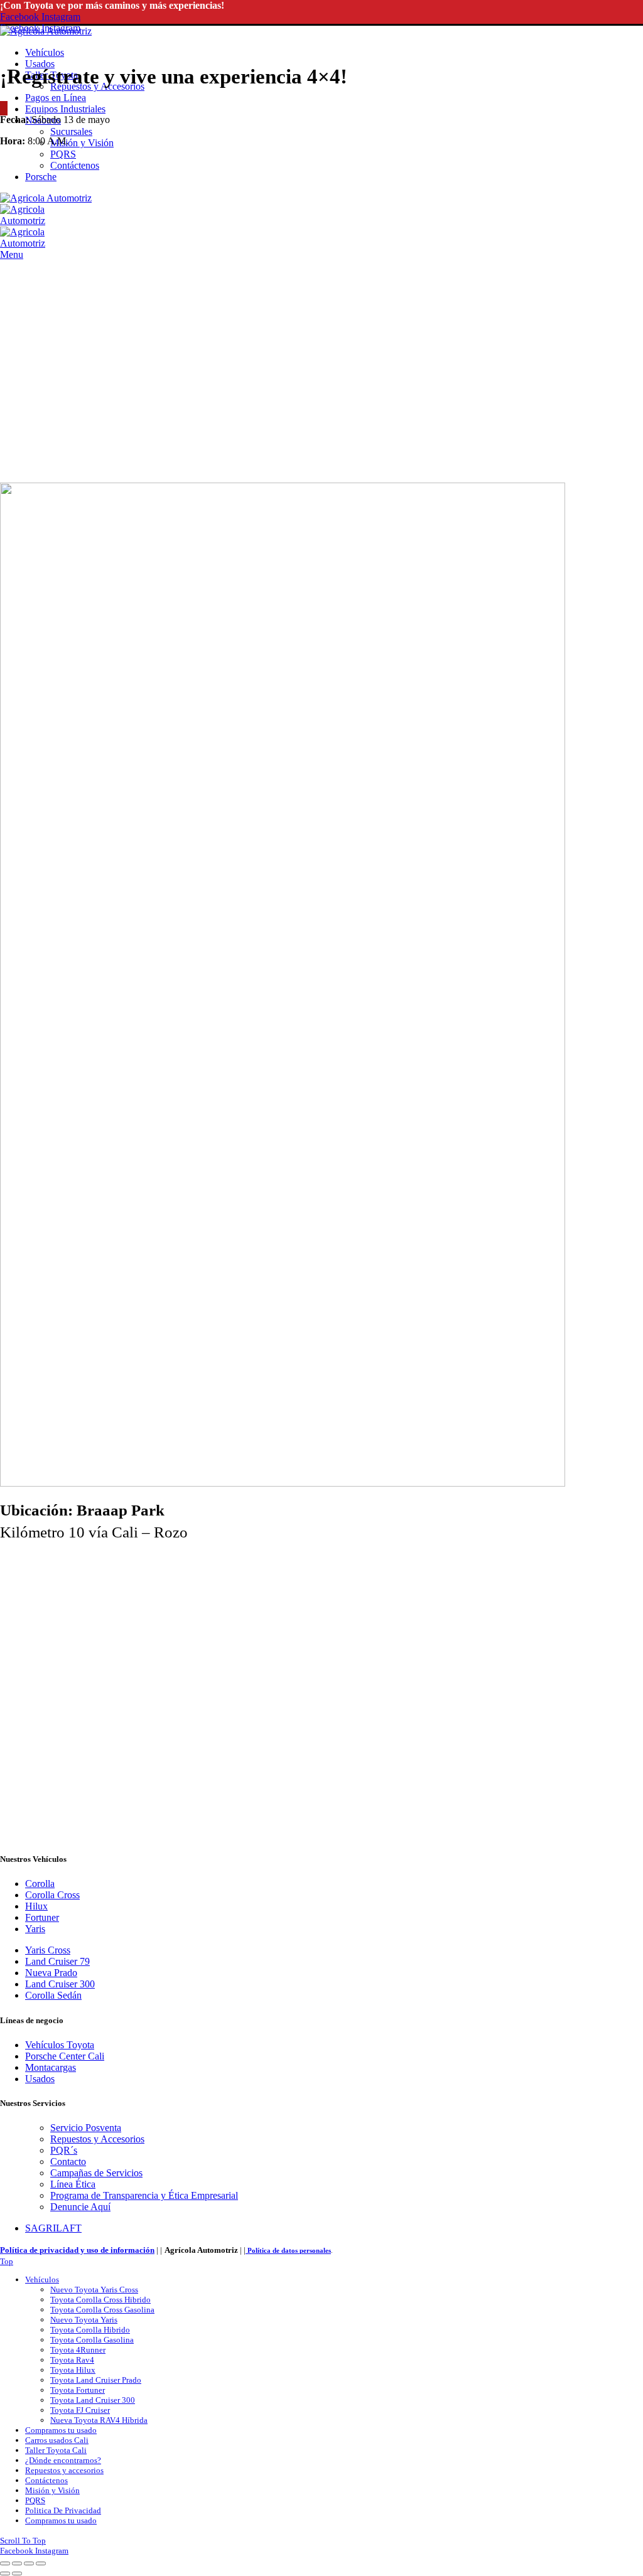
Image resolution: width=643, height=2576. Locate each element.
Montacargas (51, 2067)
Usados (40, 2079)
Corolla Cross (52, 1895)
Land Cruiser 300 (60, 1984)
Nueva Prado (51, 1973)
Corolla (40, 1884)
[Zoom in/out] (41, 2563)
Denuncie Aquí (80, 2207)
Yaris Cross (48, 1950)
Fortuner (42, 1917)
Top (7, 2261)
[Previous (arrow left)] (5, 2573)
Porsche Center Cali (65, 2056)
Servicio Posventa (86, 2128)
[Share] (17, 2563)
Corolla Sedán (53, 1995)
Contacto (68, 2162)
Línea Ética (73, 2184)
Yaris (35, 1929)
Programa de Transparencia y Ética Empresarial (144, 2195)
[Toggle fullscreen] (29, 2563)
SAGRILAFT (53, 2228)
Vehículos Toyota (60, 2045)
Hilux (36, 1906)
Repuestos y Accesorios (97, 2139)
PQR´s (64, 2150)
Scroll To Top (23, 2541)
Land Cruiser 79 (57, 1961)
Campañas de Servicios (96, 2173)
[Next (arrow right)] (17, 2573)
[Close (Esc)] (5, 2563)
